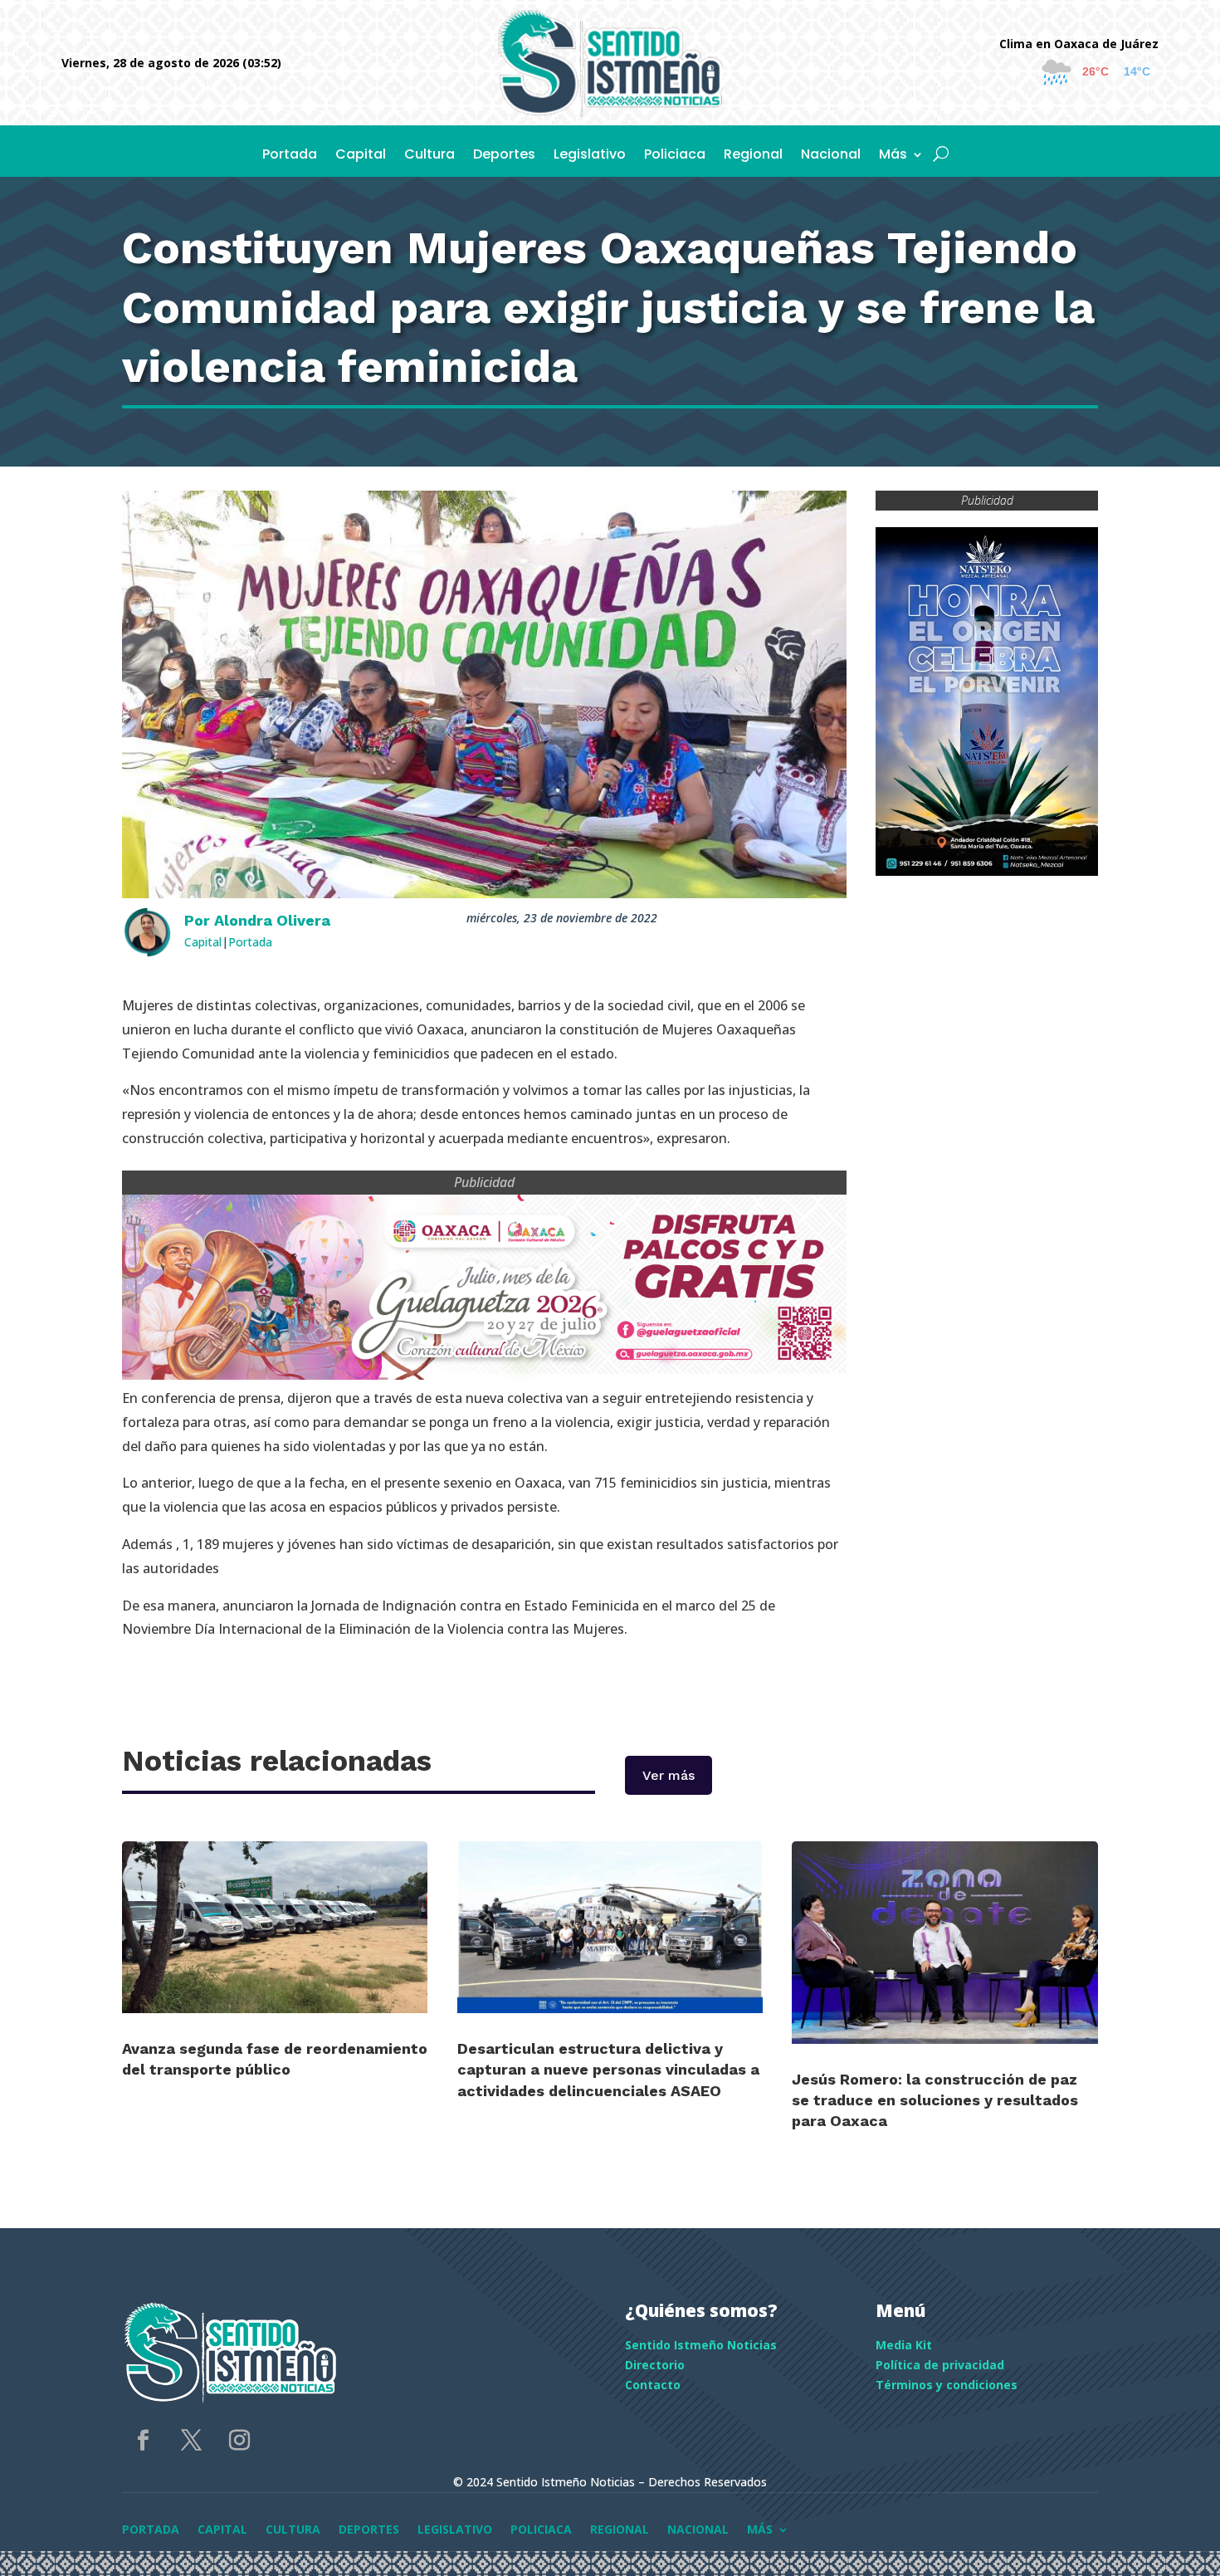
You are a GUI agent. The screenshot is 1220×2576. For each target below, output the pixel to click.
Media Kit (904, 2345)
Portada (290, 156)
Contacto (653, 2385)
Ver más (669, 1775)
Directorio (655, 2365)
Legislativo (590, 156)
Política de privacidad (940, 2365)
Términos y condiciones (947, 2385)
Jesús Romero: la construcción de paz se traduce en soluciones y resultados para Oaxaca (935, 2100)
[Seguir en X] (191, 2441)
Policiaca (675, 156)
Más (893, 156)
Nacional (831, 156)
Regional (753, 156)
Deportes (504, 156)
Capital (361, 156)
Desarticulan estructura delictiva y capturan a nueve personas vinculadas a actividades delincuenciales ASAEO (608, 2069)
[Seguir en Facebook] (143, 2441)
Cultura (429, 156)
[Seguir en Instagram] (239, 2441)
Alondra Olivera (272, 920)
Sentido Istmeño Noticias (701, 2345)
